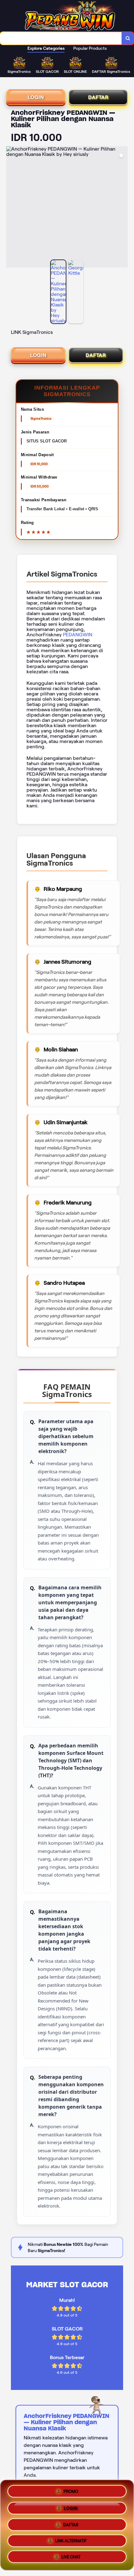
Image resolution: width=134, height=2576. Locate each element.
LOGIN (36, 97)
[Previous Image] (11, 208)
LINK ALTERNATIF (71, 2541)
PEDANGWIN (78, 635)
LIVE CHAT (71, 2558)
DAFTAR (98, 97)
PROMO (71, 2489)
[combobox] (61, 38)
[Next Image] (123, 208)
